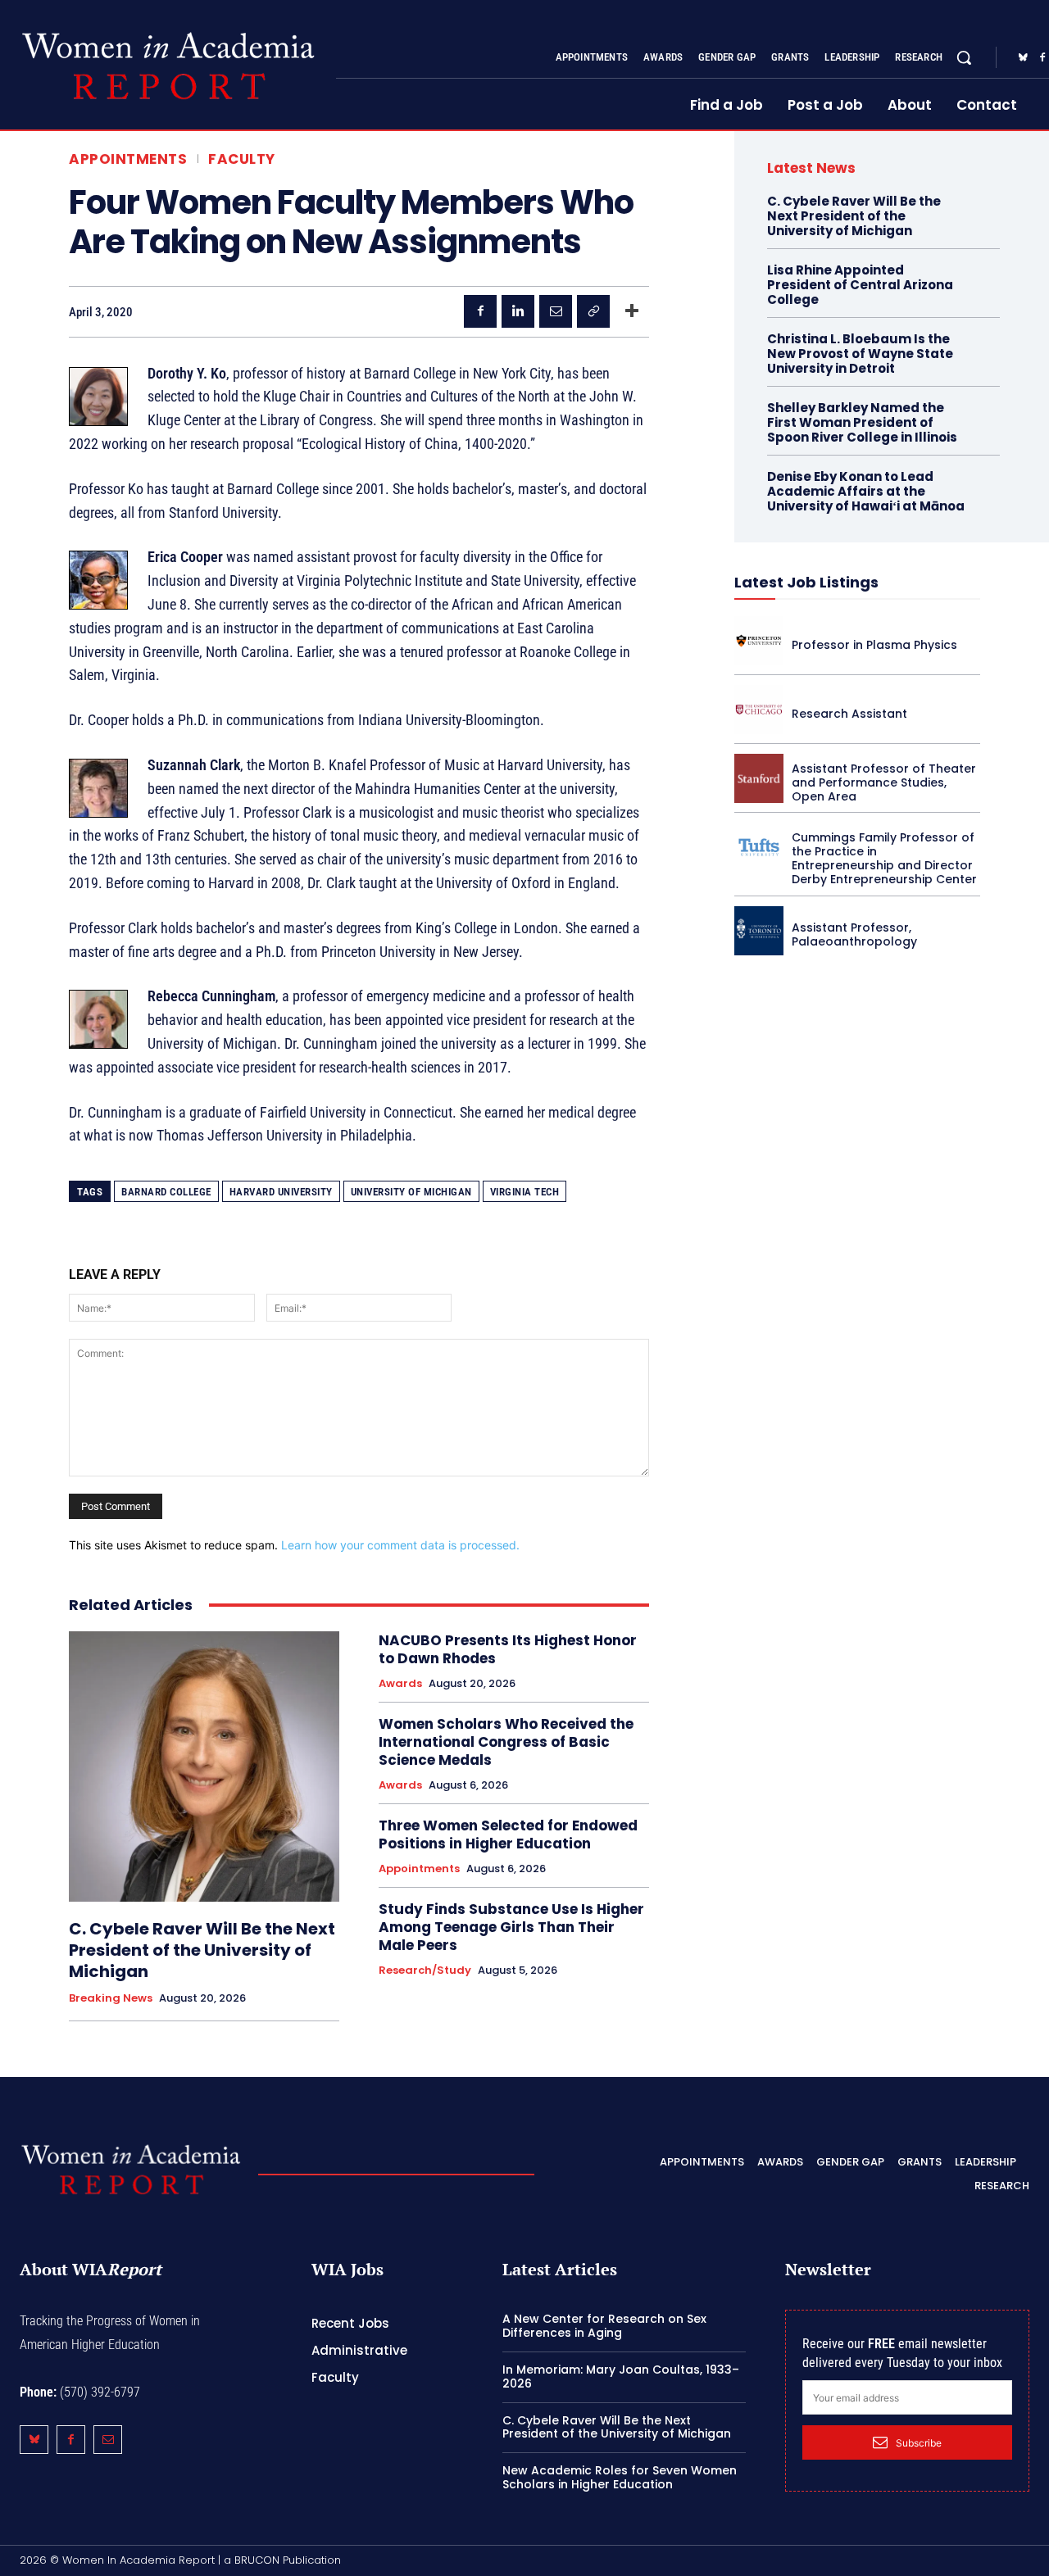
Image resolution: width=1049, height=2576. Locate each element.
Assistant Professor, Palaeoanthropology (854, 934)
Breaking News (111, 1998)
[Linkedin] (518, 311)
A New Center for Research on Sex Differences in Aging (604, 2326)
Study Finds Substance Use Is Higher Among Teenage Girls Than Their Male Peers (511, 1927)
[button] (964, 57)
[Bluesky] (1023, 58)
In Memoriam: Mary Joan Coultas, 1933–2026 (621, 2376)
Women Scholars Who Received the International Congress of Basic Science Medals (506, 1742)
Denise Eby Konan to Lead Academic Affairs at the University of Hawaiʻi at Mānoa (866, 491)
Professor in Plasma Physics (874, 645)
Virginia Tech (525, 1192)
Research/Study (425, 1971)
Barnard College (166, 1192)
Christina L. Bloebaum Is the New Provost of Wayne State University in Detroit (860, 354)
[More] (632, 311)
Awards (400, 1684)
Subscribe (919, 2443)
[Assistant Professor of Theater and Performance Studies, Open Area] (759, 778)
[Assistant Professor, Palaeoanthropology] (759, 931)
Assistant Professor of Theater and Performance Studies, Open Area (884, 782)
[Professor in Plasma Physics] (759, 641)
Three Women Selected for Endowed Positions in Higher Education (508, 1834)
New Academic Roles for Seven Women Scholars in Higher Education (620, 2477)
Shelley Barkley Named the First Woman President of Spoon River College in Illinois (862, 422)
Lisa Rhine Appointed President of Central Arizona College (860, 285)
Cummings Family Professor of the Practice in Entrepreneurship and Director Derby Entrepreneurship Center (884, 858)
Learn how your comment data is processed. (400, 1545)
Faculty (242, 159)
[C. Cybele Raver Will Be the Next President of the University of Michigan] (204, 1766)
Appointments (128, 159)
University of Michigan (411, 1192)
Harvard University (281, 1192)
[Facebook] (480, 311)
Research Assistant (849, 714)
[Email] (556, 311)
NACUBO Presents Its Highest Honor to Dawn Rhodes (508, 1649)
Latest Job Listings (806, 582)
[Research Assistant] (759, 710)
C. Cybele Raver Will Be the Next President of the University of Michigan (202, 1950)
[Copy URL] (593, 311)
